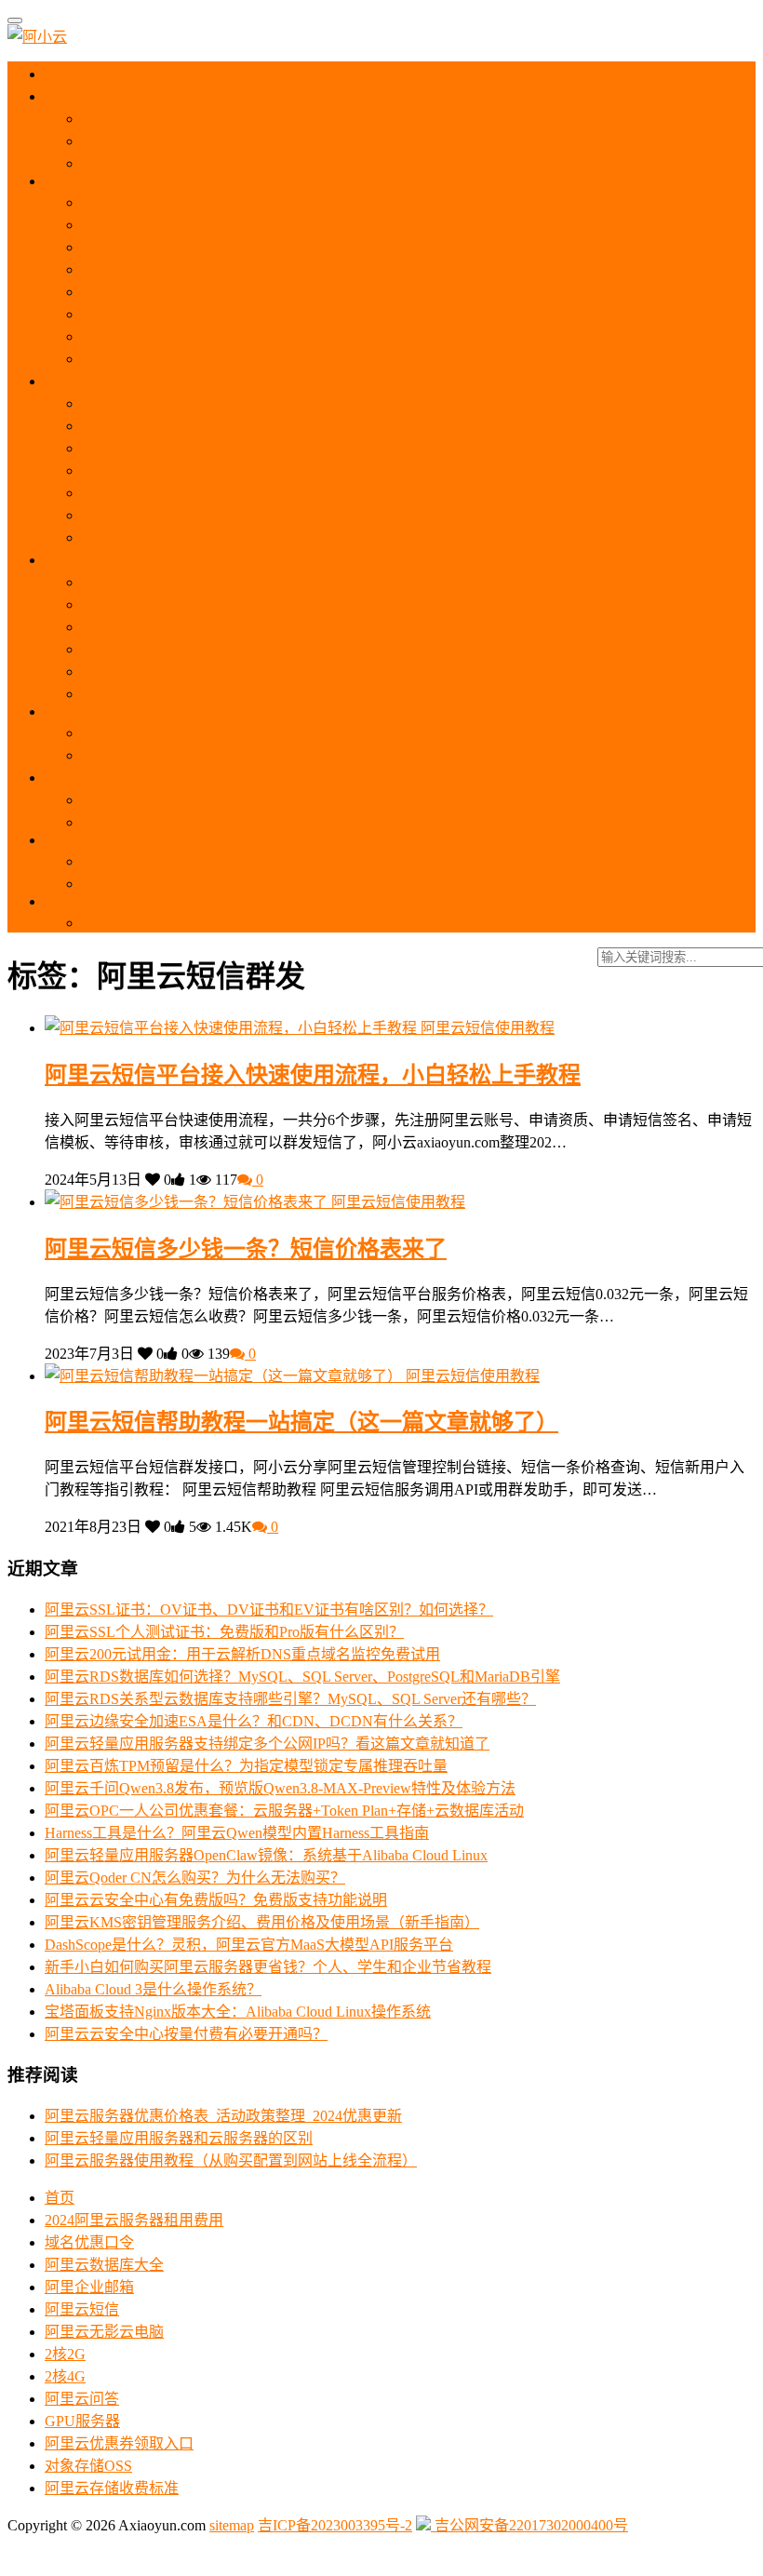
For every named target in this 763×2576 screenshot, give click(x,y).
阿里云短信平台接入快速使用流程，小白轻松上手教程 (313, 1075)
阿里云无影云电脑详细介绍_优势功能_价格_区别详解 (257, 649)
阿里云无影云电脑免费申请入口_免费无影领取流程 (249, 671)
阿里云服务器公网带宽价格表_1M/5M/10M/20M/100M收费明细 (286, 292)
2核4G (65, 2376)
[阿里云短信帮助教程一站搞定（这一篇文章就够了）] (225, 1376)
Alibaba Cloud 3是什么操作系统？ (153, 1989)
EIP (71, 901)
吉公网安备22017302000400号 (529, 2525)
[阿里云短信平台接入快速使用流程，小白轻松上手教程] (233, 1028)
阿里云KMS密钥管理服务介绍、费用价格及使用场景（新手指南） (262, 1922)
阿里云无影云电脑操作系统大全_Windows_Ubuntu (244, 694)
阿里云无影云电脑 (104, 2332)
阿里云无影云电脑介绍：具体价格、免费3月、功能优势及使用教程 (301, 582)
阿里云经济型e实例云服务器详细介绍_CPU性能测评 (253, 336)
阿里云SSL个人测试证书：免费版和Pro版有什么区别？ (224, 1632)
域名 (76, 778)
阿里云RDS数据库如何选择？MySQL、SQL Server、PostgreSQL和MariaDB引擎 (302, 1677)
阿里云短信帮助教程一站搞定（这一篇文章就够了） (301, 1422)
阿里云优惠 (96, 96)
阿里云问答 (82, 2399)
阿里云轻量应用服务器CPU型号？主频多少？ (231, 515)
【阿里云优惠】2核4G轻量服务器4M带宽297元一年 (250, 470)
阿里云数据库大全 (104, 2265)
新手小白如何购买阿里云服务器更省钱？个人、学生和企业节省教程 (268, 1967)
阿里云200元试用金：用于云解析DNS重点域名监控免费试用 (242, 1654)
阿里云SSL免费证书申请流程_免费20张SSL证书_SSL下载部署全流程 (307, 861)
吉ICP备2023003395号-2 (335, 2525)
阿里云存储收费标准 (112, 2488)
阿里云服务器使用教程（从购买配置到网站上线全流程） (268, 269)
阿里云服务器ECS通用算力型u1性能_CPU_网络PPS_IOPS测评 (285, 247)
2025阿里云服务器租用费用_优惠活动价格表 (227, 141)
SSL (74, 840)
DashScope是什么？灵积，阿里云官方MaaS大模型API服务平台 (249, 1945)
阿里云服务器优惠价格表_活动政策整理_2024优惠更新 (223, 2116)
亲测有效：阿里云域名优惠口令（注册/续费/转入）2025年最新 (287, 800)
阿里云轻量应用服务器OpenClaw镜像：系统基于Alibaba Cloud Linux (266, 1855)
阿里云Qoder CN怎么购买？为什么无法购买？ (195, 1878)
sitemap (232, 2525)
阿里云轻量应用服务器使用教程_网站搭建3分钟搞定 (253, 403)
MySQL (84, 711)
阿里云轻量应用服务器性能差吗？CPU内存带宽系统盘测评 (275, 493)
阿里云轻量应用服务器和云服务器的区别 (216, 426)
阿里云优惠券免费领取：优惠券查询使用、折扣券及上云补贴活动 (298, 119)
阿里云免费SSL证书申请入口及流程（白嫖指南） (244, 884)
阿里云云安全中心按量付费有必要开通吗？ (186, 2034)
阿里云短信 (82, 2309)
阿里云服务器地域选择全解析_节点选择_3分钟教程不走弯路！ (287, 202)
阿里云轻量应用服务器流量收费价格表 (208, 537)
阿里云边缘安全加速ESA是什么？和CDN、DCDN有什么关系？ (254, 1721)
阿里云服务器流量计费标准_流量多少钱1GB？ (234, 359)
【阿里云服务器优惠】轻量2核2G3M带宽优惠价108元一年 (273, 448)
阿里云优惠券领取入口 (119, 2443)
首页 (75, 74)
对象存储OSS (88, 2466)
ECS (76, 181)
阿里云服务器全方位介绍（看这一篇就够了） (231, 225)
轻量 (76, 381)
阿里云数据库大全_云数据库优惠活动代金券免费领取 (257, 733)
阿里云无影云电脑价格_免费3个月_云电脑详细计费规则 (264, 627)
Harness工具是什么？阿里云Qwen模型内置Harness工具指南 (237, 1833)
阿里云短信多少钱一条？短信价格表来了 (246, 1249)
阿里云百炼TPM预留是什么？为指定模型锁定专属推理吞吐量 (246, 1766)
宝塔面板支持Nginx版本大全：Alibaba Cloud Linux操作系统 (238, 2012)
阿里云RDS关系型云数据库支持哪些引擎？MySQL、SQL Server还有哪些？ (290, 1699)
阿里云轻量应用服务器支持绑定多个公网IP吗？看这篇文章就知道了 (267, 1744)
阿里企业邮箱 (89, 2287)
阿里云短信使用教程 (488, 1028)
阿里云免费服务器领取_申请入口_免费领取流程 (238, 163)
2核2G (65, 2354)
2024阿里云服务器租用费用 (134, 2220)
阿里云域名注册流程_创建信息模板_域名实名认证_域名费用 (279, 822)
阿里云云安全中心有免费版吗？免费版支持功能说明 (216, 1900)
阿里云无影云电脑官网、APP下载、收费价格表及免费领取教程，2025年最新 (334, 604)
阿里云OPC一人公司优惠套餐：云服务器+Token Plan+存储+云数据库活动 (284, 1811)
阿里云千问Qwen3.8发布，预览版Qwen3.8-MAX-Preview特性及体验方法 (280, 1788)
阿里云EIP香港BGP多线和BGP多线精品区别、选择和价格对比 (287, 923)
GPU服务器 (82, 2421)
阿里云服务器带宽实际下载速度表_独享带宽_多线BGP (261, 314)
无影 (74, 560)
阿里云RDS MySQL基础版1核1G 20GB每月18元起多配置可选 (283, 755)
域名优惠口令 (89, 2242)
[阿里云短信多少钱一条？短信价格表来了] (188, 1202)
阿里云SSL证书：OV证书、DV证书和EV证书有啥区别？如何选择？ (269, 1610)
